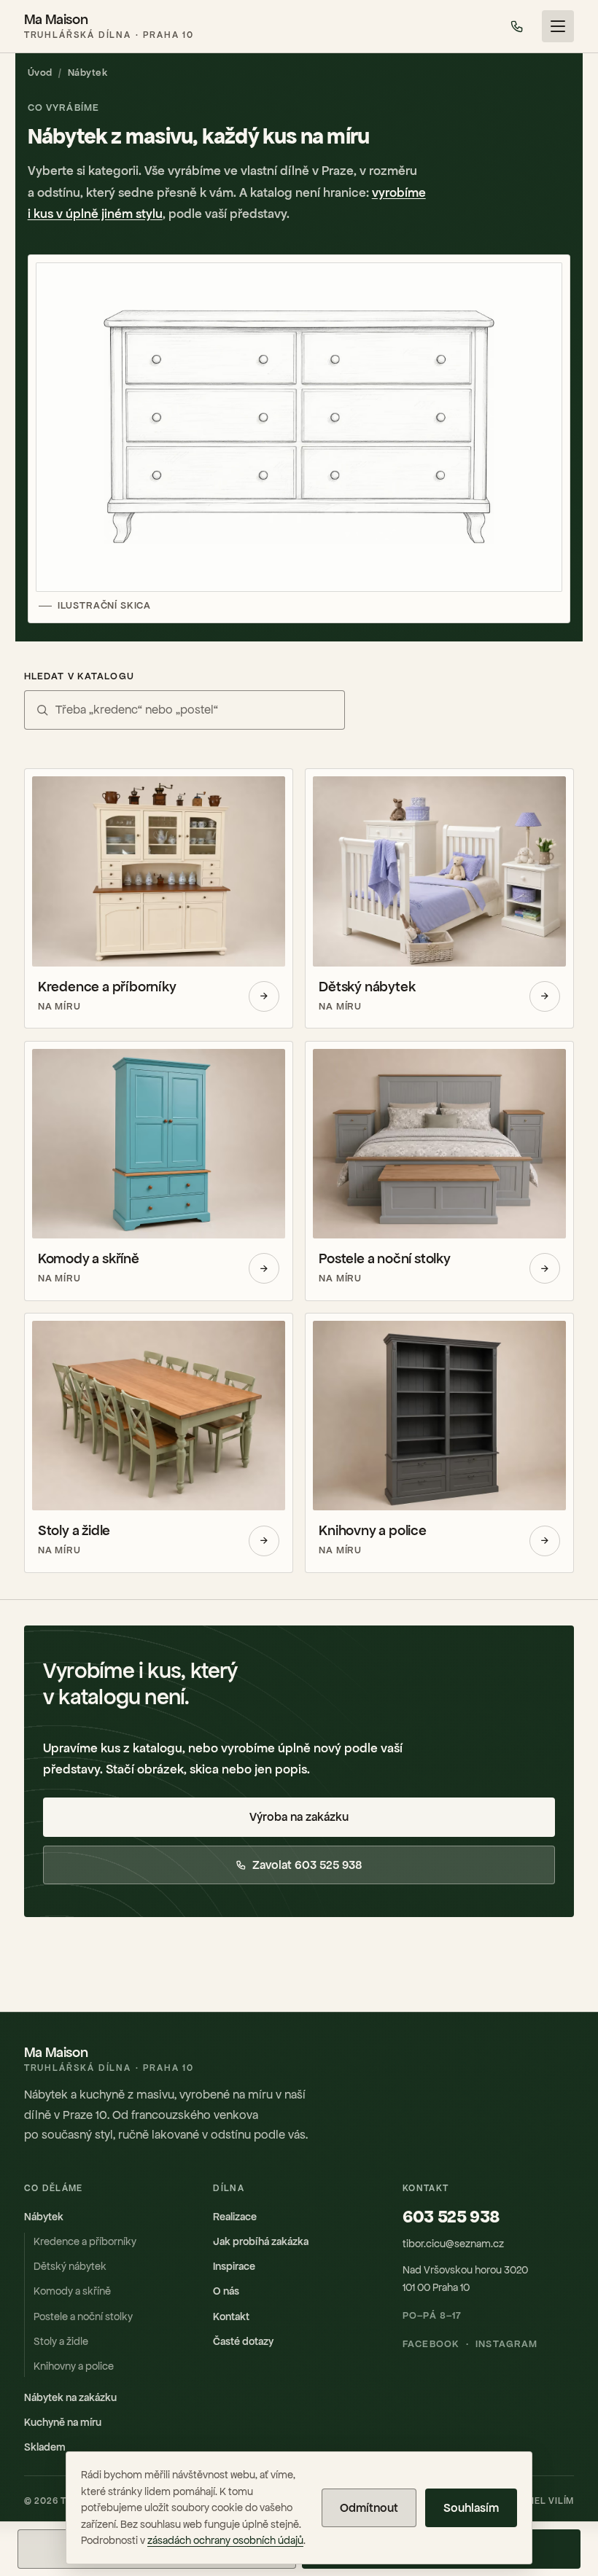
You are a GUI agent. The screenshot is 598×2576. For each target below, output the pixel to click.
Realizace (235, 2217)
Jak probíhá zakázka (261, 2241)
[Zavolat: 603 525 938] (517, 26)
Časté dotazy (243, 2341)
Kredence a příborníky (85, 2241)
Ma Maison (109, 26)
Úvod (40, 73)
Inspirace (234, 2266)
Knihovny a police (74, 2366)
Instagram (506, 2344)
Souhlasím (471, 2508)
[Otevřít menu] (558, 26)
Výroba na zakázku (299, 1817)
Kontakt (231, 2317)
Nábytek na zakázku (70, 2397)
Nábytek (44, 2217)
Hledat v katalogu (79, 676)
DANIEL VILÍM (543, 2501)
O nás (226, 2291)
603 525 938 (451, 2217)
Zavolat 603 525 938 (307, 1865)
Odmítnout (369, 2508)
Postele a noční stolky (83, 2317)
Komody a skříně (72, 2291)
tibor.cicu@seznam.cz (453, 2244)
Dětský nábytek (70, 2266)
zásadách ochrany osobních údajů (225, 2540)
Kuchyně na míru (63, 2422)
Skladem (45, 2447)
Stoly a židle (61, 2341)
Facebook (431, 2344)
